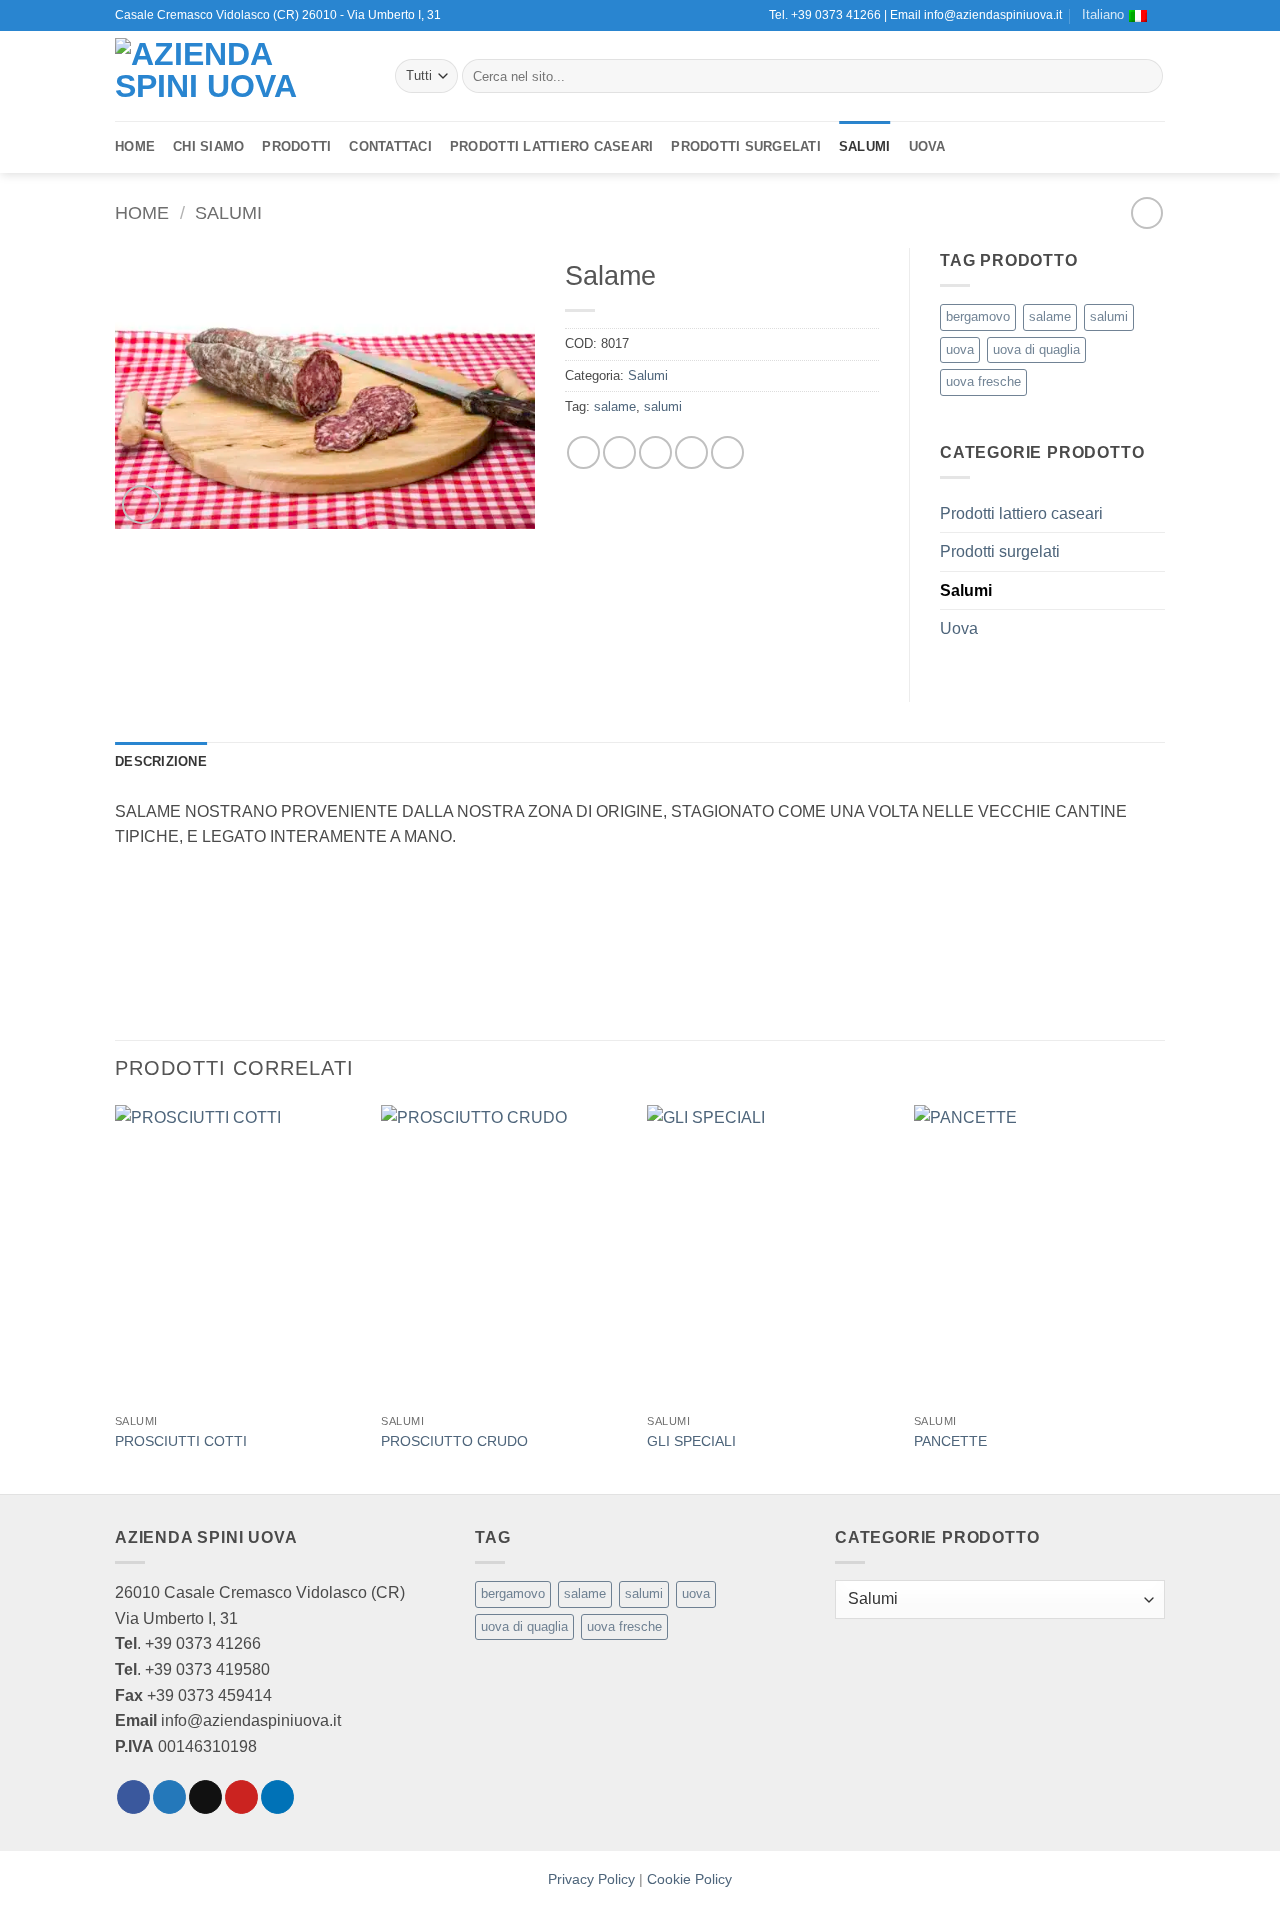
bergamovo (978, 316)
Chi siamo (208, 146)
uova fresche (983, 381)
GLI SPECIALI (691, 1441)
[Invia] (1144, 76)
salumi (663, 406)
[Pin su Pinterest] (691, 452)
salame (615, 406)
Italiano (1103, 14)
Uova (927, 146)
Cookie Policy (689, 1879)
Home (135, 146)
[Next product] (1146, 212)
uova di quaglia (1036, 349)
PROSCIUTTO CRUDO (454, 1441)
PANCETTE (950, 1441)
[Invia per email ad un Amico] (655, 452)
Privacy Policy (591, 1879)
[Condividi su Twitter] (619, 452)
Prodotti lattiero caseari (551, 146)
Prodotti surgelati (746, 146)
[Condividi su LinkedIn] (727, 452)
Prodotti (296, 146)
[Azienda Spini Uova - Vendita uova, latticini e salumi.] (240, 76)
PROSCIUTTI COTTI (181, 1441)
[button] (141, 504)
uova (960, 349)
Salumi (865, 146)
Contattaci (390, 146)
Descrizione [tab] (161, 761)
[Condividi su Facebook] (583, 452)
